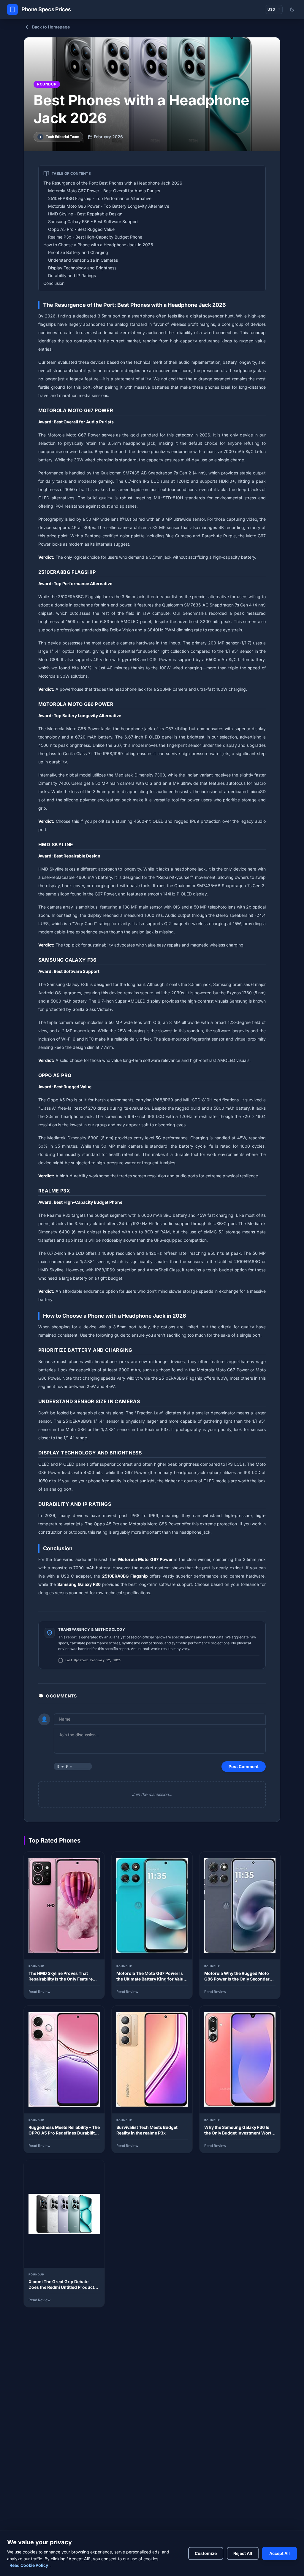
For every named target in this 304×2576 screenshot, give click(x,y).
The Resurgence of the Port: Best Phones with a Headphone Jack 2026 (113, 183)
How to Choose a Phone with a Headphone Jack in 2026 (98, 245)
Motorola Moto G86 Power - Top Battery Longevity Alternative (109, 206)
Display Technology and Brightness (82, 268)
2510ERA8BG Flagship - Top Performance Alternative (100, 198)
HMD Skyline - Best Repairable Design (85, 214)
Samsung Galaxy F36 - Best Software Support (93, 221)
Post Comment (244, 1766)
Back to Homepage (51, 27)
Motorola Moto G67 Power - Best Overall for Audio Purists (104, 191)
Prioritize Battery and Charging (78, 252)
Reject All (243, 2553)
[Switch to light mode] (292, 9)
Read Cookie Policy (29, 2565)
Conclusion (54, 283)
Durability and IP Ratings (72, 275)
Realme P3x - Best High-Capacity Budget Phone (95, 237)
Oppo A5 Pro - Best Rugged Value (81, 229)
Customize (206, 2553)
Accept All (280, 2553)
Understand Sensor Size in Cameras (83, 260)
